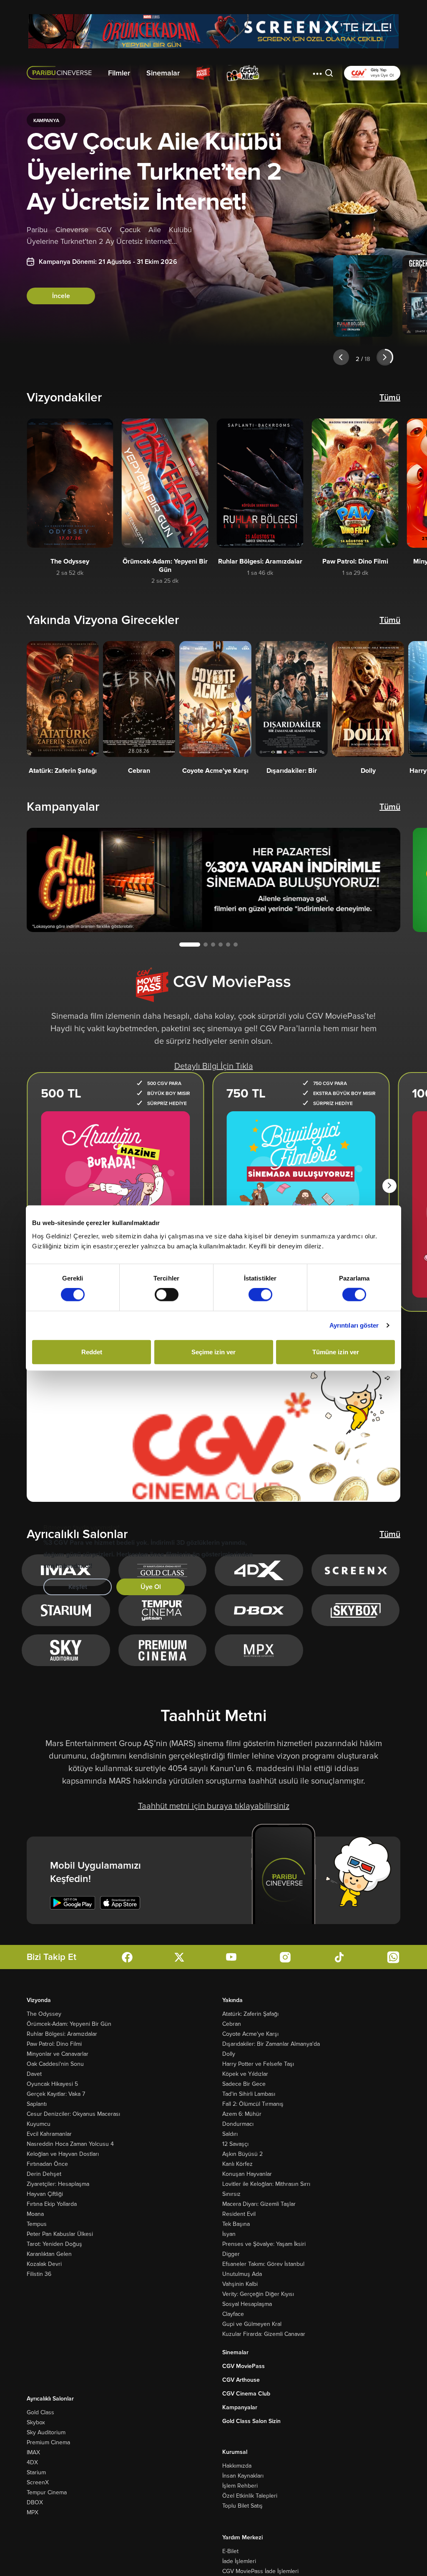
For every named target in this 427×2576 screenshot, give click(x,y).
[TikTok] (339, 1957)
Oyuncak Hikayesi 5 (52, 2084)
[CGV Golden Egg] (286, 73)
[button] (317, 73)
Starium (36, 2472)
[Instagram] (285, 1957)
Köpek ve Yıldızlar (245, 2074)
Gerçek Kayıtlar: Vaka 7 (56, 2094)
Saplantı (37, 2104)
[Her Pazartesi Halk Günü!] (213, 880)
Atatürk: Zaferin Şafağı (250, 2014)
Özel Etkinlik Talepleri (250, 2496)
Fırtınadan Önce (47, 2164)
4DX (32, 2462)
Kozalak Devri (44, 2264)
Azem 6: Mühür (242, 2114)
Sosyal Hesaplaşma (247, 2304)
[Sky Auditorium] (66, 1650)
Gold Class (40, 2412)
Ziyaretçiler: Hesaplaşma (58, 2184)
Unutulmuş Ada (242, 2274)
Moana (35, 2214)
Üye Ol (151, 1587)
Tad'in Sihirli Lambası (249, 2094)
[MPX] (259, 1650)
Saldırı (230, 2134)
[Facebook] (127, 1957)
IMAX (33, 2452)
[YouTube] (231, 1957)
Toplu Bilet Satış (242, 2506)
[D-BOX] (259, 1610)
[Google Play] (73, 1903)
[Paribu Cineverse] (61, 73)
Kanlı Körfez (237, 2164)
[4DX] (259, 1570)
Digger (231, 2254)
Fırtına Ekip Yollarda (52, 2204)
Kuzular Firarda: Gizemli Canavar (264, 2334)
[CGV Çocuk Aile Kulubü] (243, 73)
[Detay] (70, 483)
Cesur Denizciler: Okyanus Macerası (73, 2114)
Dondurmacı (238, 2124)
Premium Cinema (48, 2442)
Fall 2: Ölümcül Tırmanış (253, 2104)
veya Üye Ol (382, 75)
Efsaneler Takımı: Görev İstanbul (263, 2264)
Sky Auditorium (46, 2432)
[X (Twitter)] (179, 1957)
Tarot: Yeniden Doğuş (54, 2244)
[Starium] (66, 1610)
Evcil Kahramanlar (49, 2134)
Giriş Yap (379, 70)
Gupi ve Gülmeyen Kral (252, 2324)
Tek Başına (236, 2224)
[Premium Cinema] (162, 1650)
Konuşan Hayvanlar (247, 2174)
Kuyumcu (39, 2124)
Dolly (229, 2054)
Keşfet (78, 1587)
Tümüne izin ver (336, 1352)
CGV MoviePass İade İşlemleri (260, 2571)
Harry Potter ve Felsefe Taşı (258, 2064)
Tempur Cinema (47, 2492)
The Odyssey (44, 2014)
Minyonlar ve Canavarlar (58, 2054)
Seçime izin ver (213, 1352)
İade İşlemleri (239, 2561)
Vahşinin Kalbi (240, 2284)
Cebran (232, 2024)
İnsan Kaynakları (243, 2476)
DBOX (35, 2502)
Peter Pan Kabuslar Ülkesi (60, 2234)
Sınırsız (231, 2194)
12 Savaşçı (235, 2144)
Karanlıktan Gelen (49, 2254)
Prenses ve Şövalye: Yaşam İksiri (264, 2244)
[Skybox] (356, 1610)
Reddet (92, 1352)
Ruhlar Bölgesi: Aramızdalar (62, 2034)
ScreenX (38, 2482)
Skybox (36, 2422)
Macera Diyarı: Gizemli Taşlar (259, 2204)
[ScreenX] (356, 1570)
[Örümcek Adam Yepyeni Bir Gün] (213, 31)
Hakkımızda (237, 2466)
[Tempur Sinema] (162, 1610)
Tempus (37, 2224)
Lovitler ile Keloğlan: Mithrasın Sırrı (266, 2184)
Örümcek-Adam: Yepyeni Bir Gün (69, 2024)
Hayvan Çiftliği (45, 2194)
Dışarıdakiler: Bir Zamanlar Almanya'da (271, 2044)
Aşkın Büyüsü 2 (242, 2154)
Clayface (233, 2314)
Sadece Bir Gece (244, 2084)
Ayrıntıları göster (354, 1325)
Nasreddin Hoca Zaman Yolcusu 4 (70, 2144)
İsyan (229, 2234)
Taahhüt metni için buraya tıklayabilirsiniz (214, 1806)
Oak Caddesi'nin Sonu (55, 2064)
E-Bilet (230, 2551)
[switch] (167, 1295)
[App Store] (120, 1903)
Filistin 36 (39, 2274)
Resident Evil (239, 2214)
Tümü (390, 398)
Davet (34, 2074)
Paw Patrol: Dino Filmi (54, 2044)
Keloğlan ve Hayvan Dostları (63, 2154)
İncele (61, 296)
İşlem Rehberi (240, 2486)
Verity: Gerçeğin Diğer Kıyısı (258, 2294)
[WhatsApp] (393, 1957)
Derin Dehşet (44, 2174)
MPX (33, 2512)
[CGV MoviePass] (203, 73)
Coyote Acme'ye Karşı (250, 2034)
